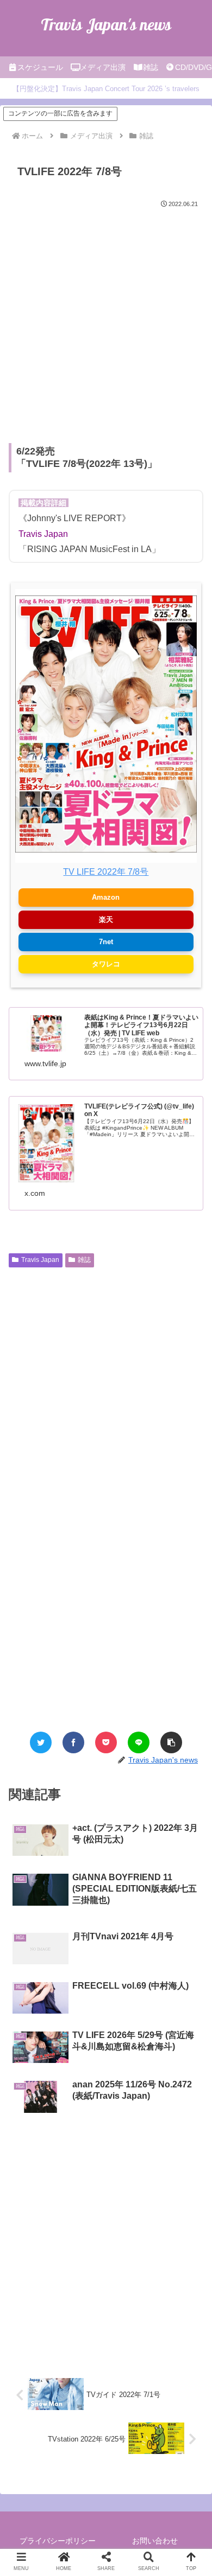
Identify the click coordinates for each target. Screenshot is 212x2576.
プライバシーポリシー (58, 2541)
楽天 (106, 919)
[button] (171, 1742)
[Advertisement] (106, 322)
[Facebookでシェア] (73, 1742)
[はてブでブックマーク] (70, 1409)
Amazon (106, 897)
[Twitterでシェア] (41, 1742)
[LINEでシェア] (139, 1742)
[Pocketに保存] (106, 1742)
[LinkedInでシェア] (166, 1409)
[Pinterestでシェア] (142, 1409)
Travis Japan (40, 1260)
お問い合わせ (155, 2541)
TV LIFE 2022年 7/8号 (106, 872)
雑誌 (84, 1260)
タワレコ (106, 964)
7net (106, 942)
